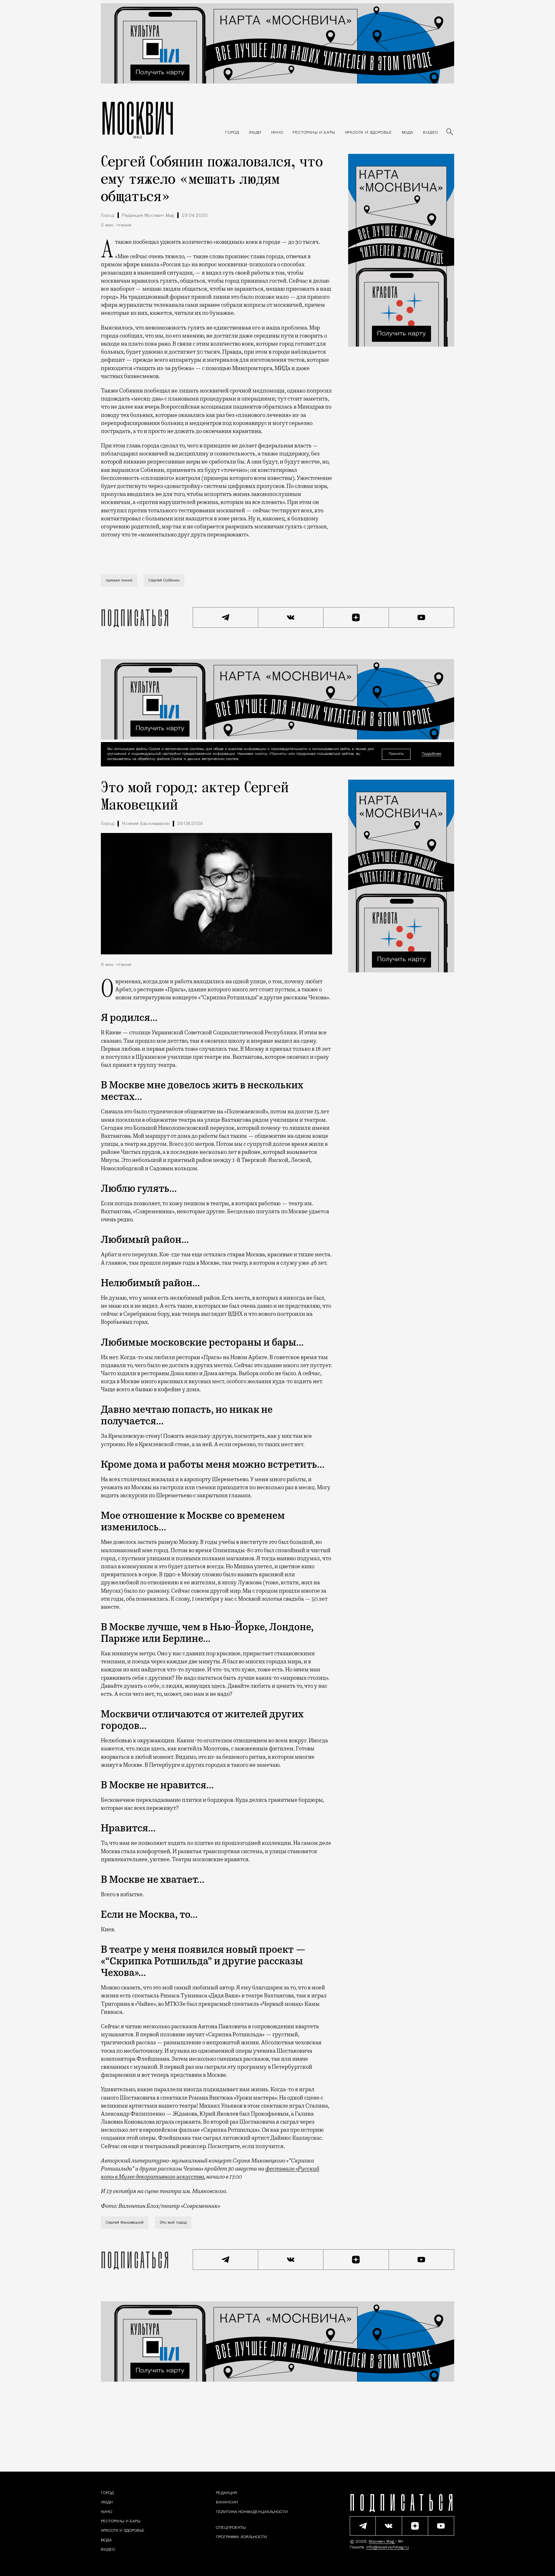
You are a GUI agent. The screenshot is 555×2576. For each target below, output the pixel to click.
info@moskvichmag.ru (388, 2547)
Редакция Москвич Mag (148, 216)
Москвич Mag (382, 2542)
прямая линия (119, 580)
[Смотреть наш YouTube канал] (422, 617)
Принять (396, 754)
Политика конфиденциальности (252, 2512)
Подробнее (432, 754)
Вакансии (227, 2502)
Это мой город (173, 2223)
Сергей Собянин (164, 580)
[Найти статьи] (450, 132)
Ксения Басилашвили (146, 824)
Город (108, 216)
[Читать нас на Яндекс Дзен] (356, 617)
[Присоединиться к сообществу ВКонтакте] (291, 617)
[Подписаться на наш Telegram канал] (225, 617)
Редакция (226, 2493)
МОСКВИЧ (138, 118)
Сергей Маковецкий (125, 2223)
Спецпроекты (231, 2528)
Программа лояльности (241, 2537)
